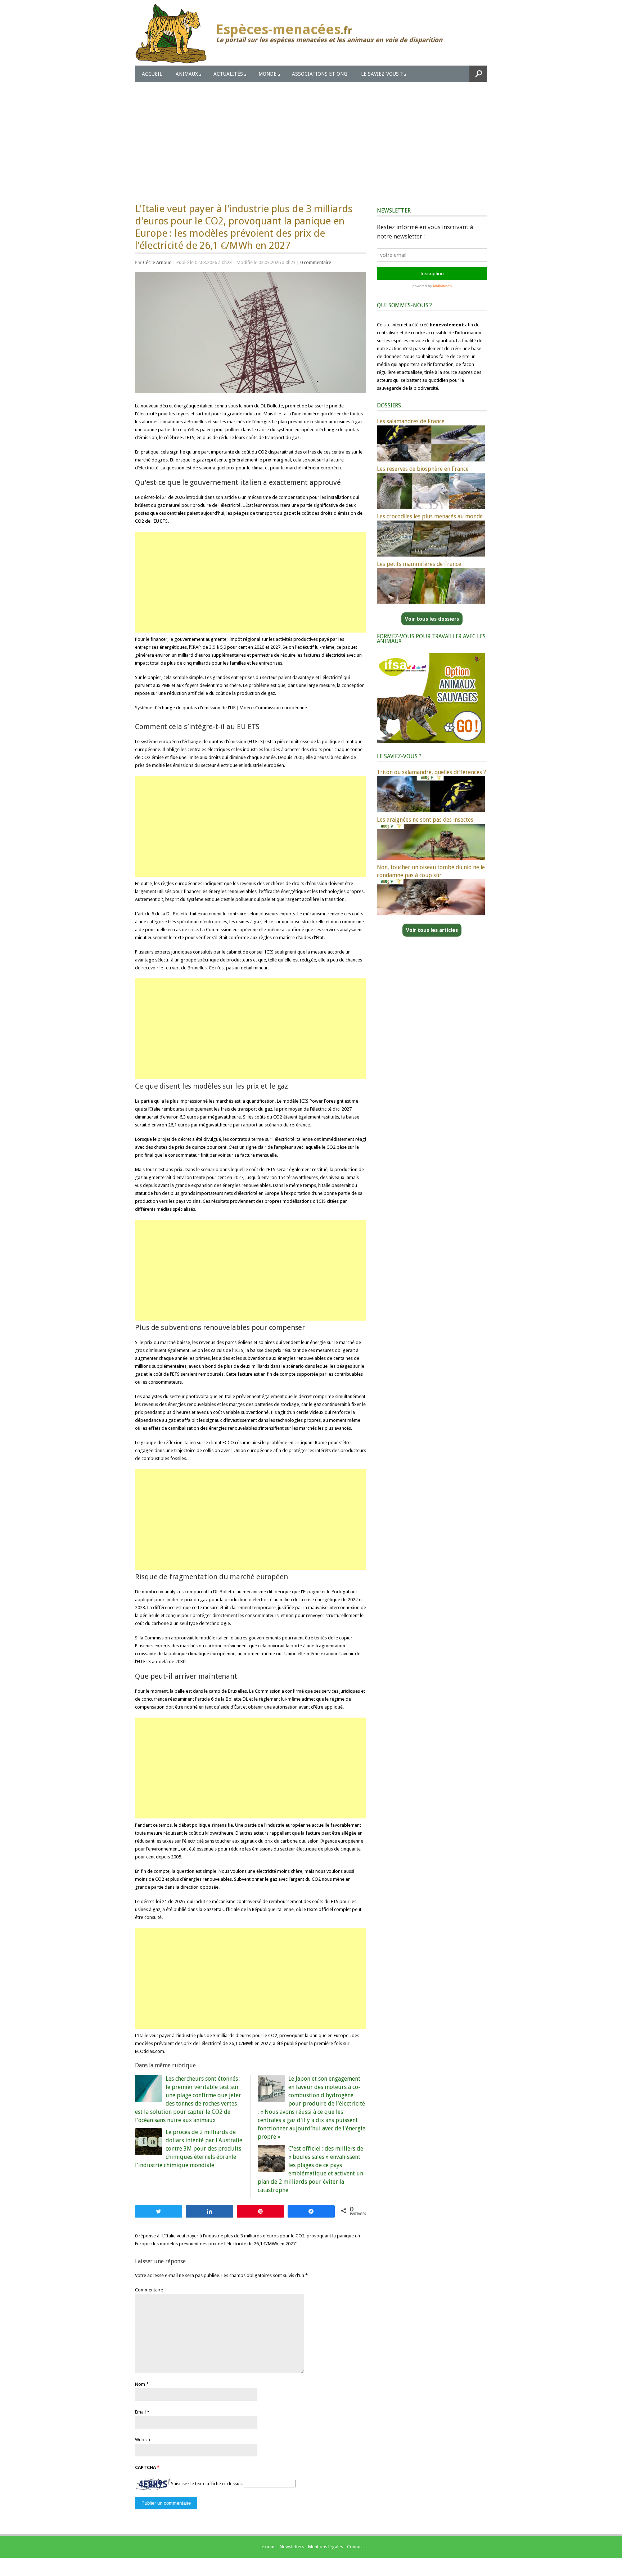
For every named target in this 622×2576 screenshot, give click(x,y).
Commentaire (149, 2290)
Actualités (228, 74)
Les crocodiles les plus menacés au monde (430, 516)
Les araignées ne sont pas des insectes (425, 820)
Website (143, 2440)
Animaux (187, 74)
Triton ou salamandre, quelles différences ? (431, 772)
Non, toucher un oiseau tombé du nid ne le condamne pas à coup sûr (431, 871)
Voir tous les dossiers (432, 619)
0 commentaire (316, 262)
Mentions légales (326, 2547)
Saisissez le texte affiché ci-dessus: (207, 2484)
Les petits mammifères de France (419, 564)
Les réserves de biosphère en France (423, 469)
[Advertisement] (311, 136)
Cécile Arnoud (157, 262)
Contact (355, 2547)
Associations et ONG (320, 74)
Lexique (268, 2547)
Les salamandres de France (411, 421)
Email (140, 2412)
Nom (140, 2384)
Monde (267, 74)
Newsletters (292, 2547)
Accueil (152, 74)
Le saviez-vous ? (382, 74)
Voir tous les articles (432, 930)
